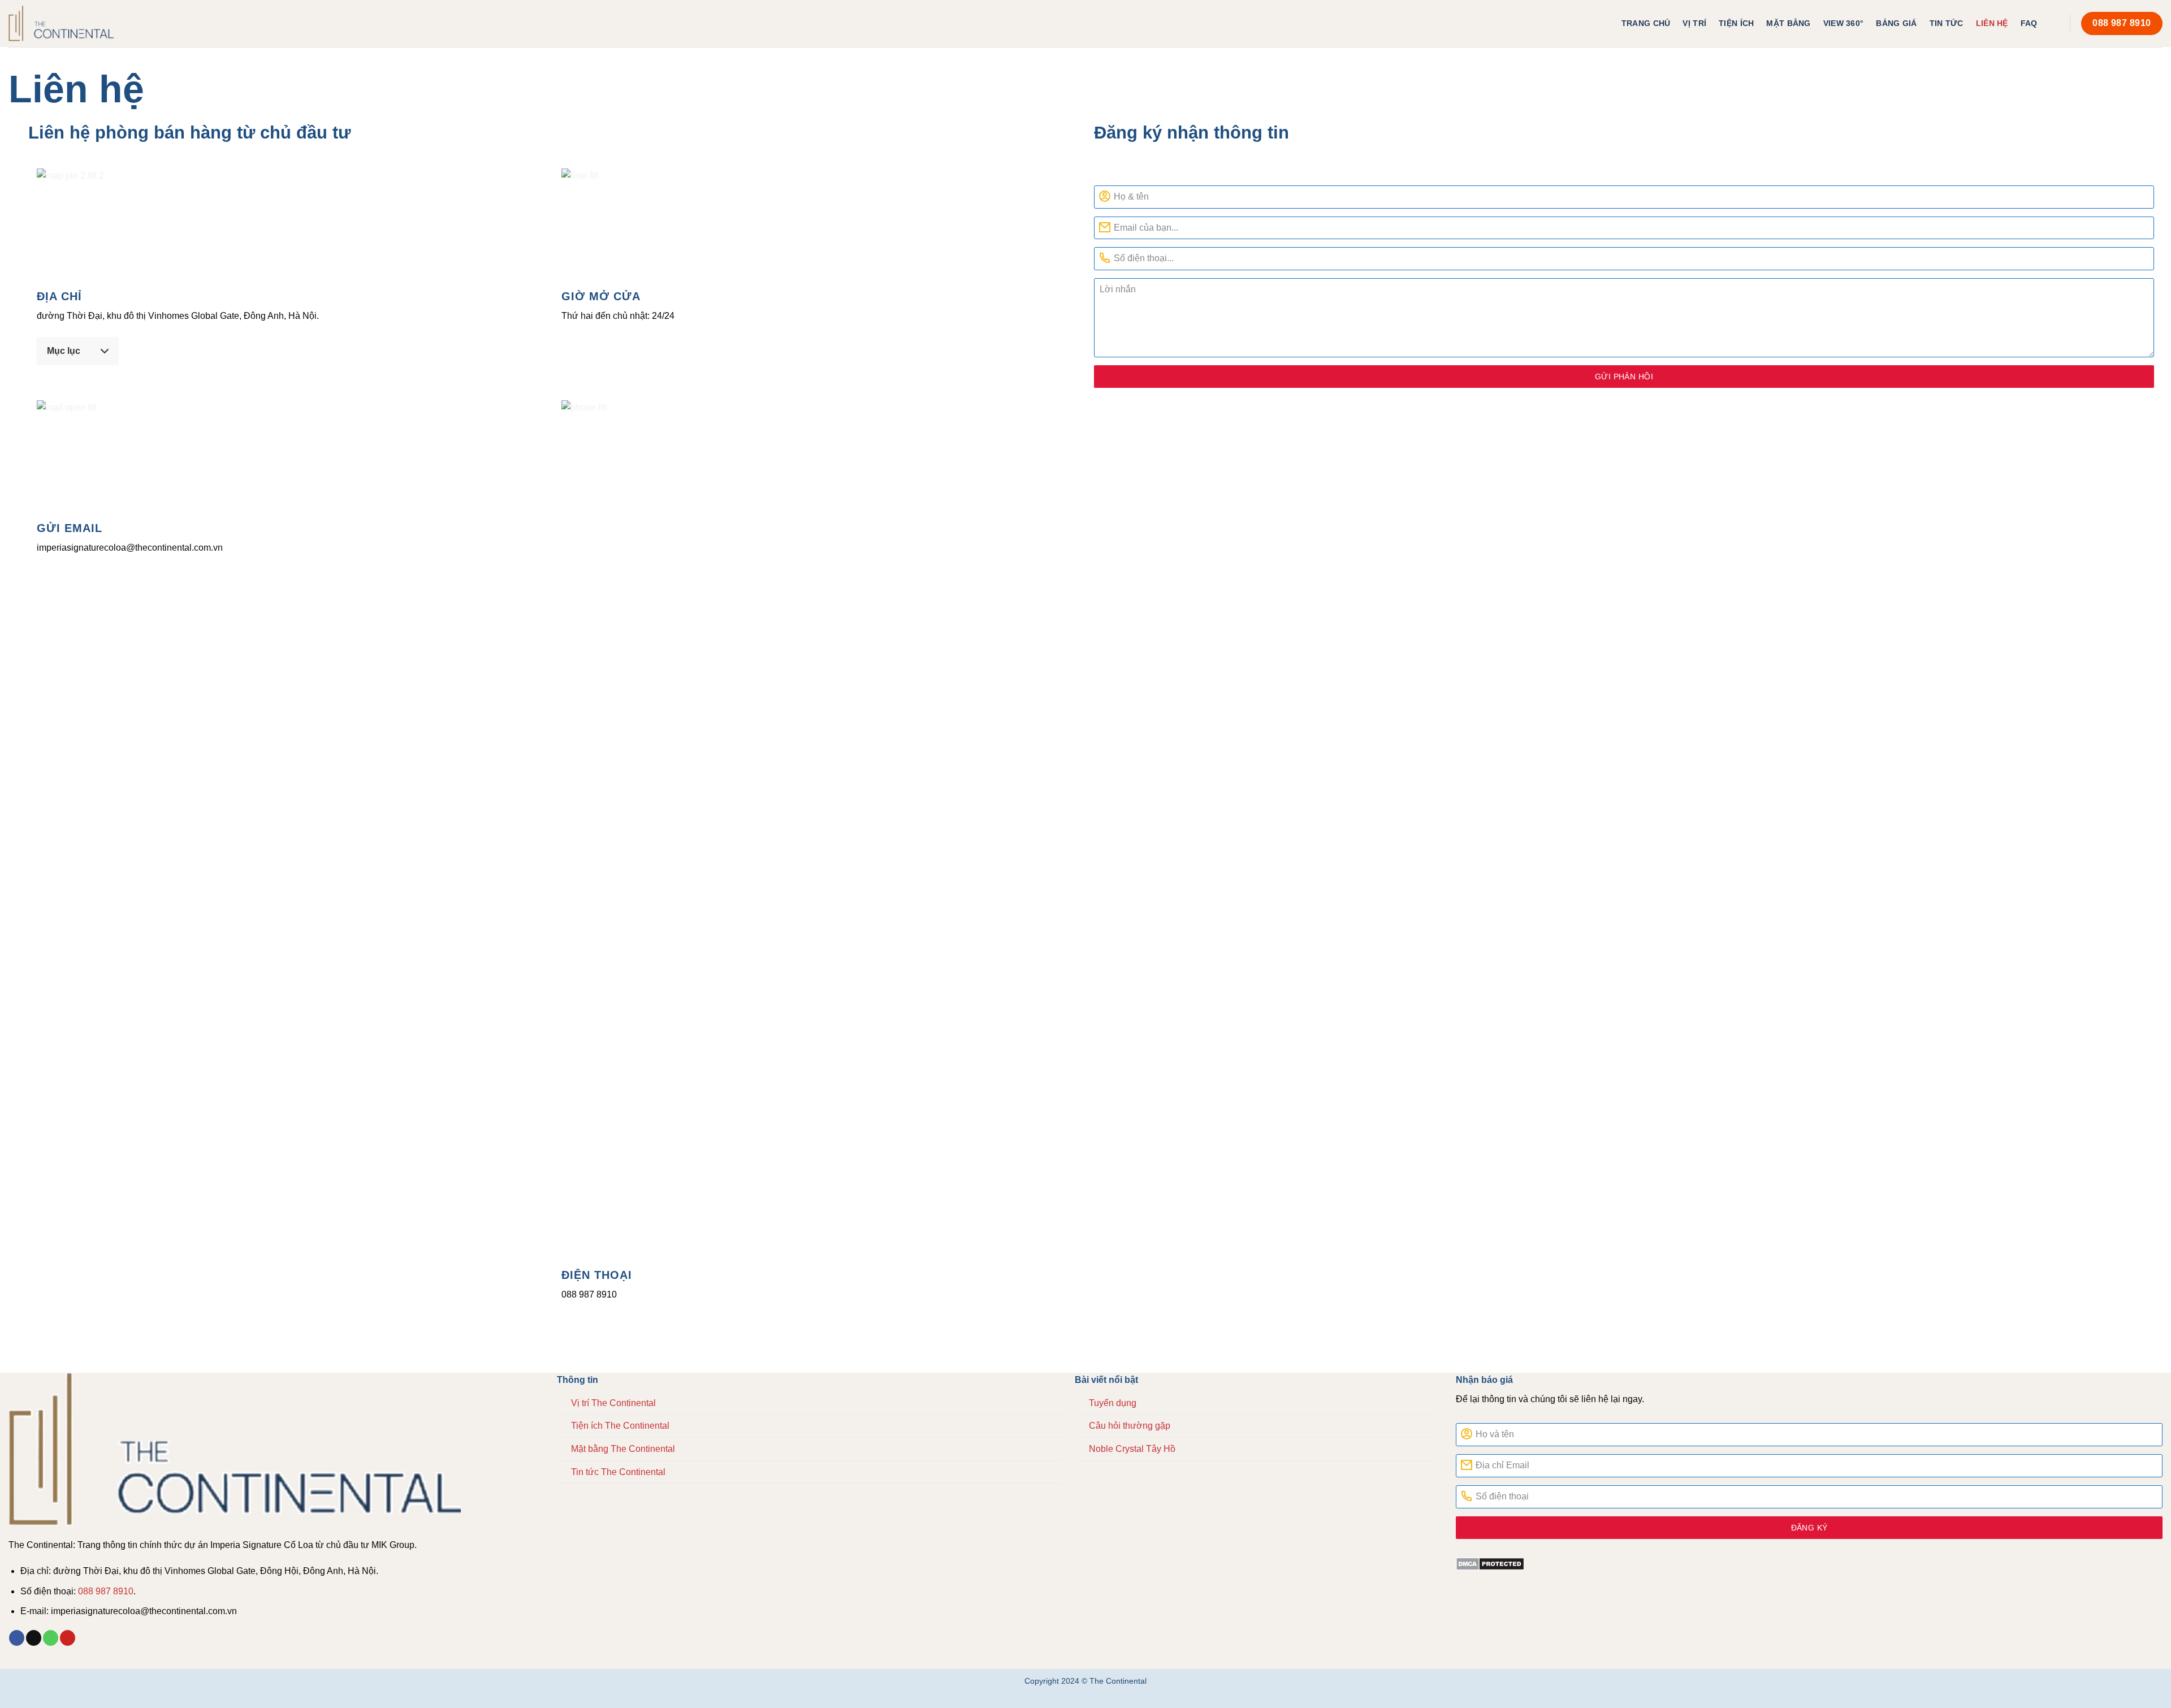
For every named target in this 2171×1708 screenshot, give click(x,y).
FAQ (2029, 23)
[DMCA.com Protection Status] (1809, 1563)
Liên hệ (1992, 23)
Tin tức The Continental (618, 1472)
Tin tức (1947, 23)
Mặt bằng (1788, 23)
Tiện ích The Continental (620, 1426)
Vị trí (1694, 23)
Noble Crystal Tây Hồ (1132, 1449)
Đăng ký (1809, 1528)
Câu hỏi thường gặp (1130, 1426)
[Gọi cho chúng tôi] (51, 1638)
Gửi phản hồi (1624, 377)
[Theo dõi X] (34, 1638)
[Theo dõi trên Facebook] (17, 1638)
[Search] (2055, 23)
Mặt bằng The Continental (623, 1449)
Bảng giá (1896, 23)
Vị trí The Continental (613, 1403)
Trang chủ (1646, 23)
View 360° (1844, 23)
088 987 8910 (106, 1591)
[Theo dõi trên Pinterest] (68, 1638)
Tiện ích (1736, 23)
